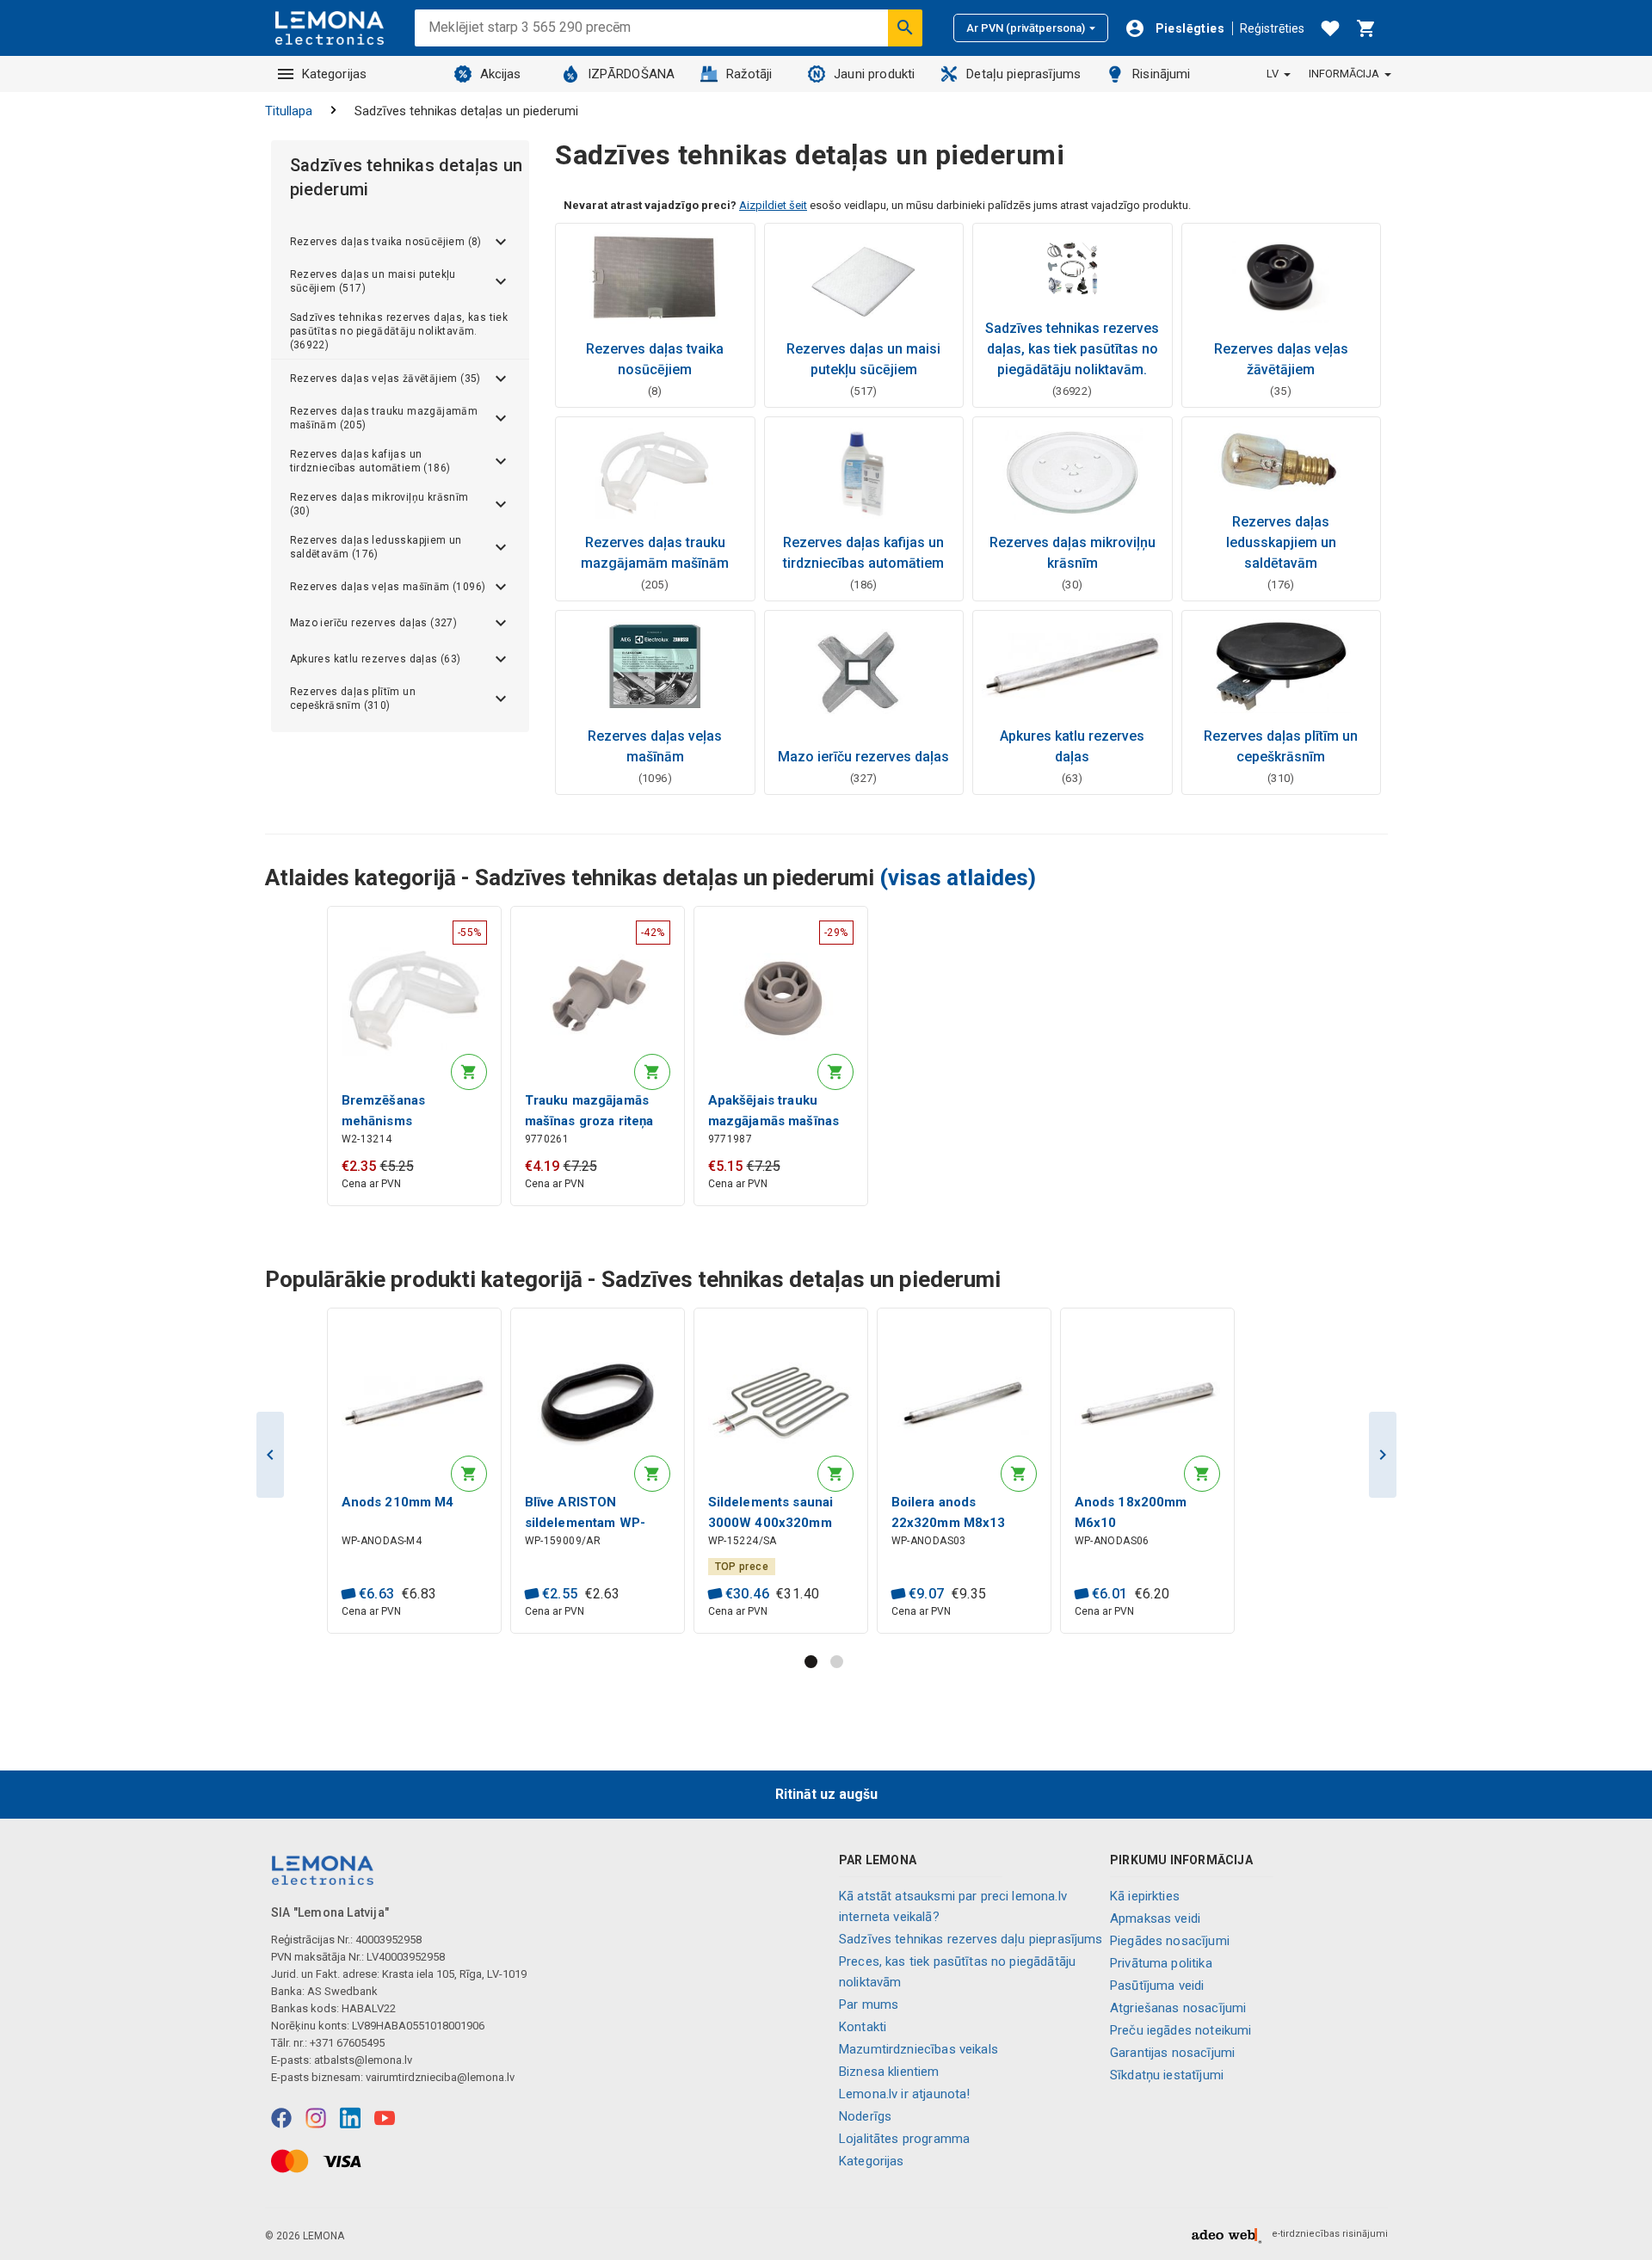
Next (1383, 1455)
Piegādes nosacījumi (1170, 1941)
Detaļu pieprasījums (1023, 74)
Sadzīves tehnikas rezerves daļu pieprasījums (971, 1939)
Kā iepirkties (1145, 1896)
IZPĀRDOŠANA (632, 74)
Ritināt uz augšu (826, 1794)
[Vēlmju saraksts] (1330, 28)
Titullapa (289, 111)
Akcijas (501, 74)
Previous (270, 1455)
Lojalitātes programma (904, 2139)
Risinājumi (1162, 74)
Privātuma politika (1161, 1963)
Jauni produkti (874, 74)
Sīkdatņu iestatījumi (1167, 2075)
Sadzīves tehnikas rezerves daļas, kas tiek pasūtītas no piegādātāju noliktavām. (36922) (399, 331)
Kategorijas (335, 74)
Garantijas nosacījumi (1172, 2053)
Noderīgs (865, 2116)
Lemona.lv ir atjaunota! (904, 2094)
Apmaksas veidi (1155, 1918)
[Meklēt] (905, 28)
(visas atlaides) (958, 878)
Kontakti (863, 2027)
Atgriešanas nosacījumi (1178, 2008)
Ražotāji (749, 74)
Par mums (869, 2004)
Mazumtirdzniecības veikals (918, 2049)
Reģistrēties (1272, 28)
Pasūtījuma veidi (1157, 1986)
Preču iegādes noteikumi (1180, 2030)
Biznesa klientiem (889, 2072)
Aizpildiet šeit (773, 205)
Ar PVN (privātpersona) (1026, 28)
